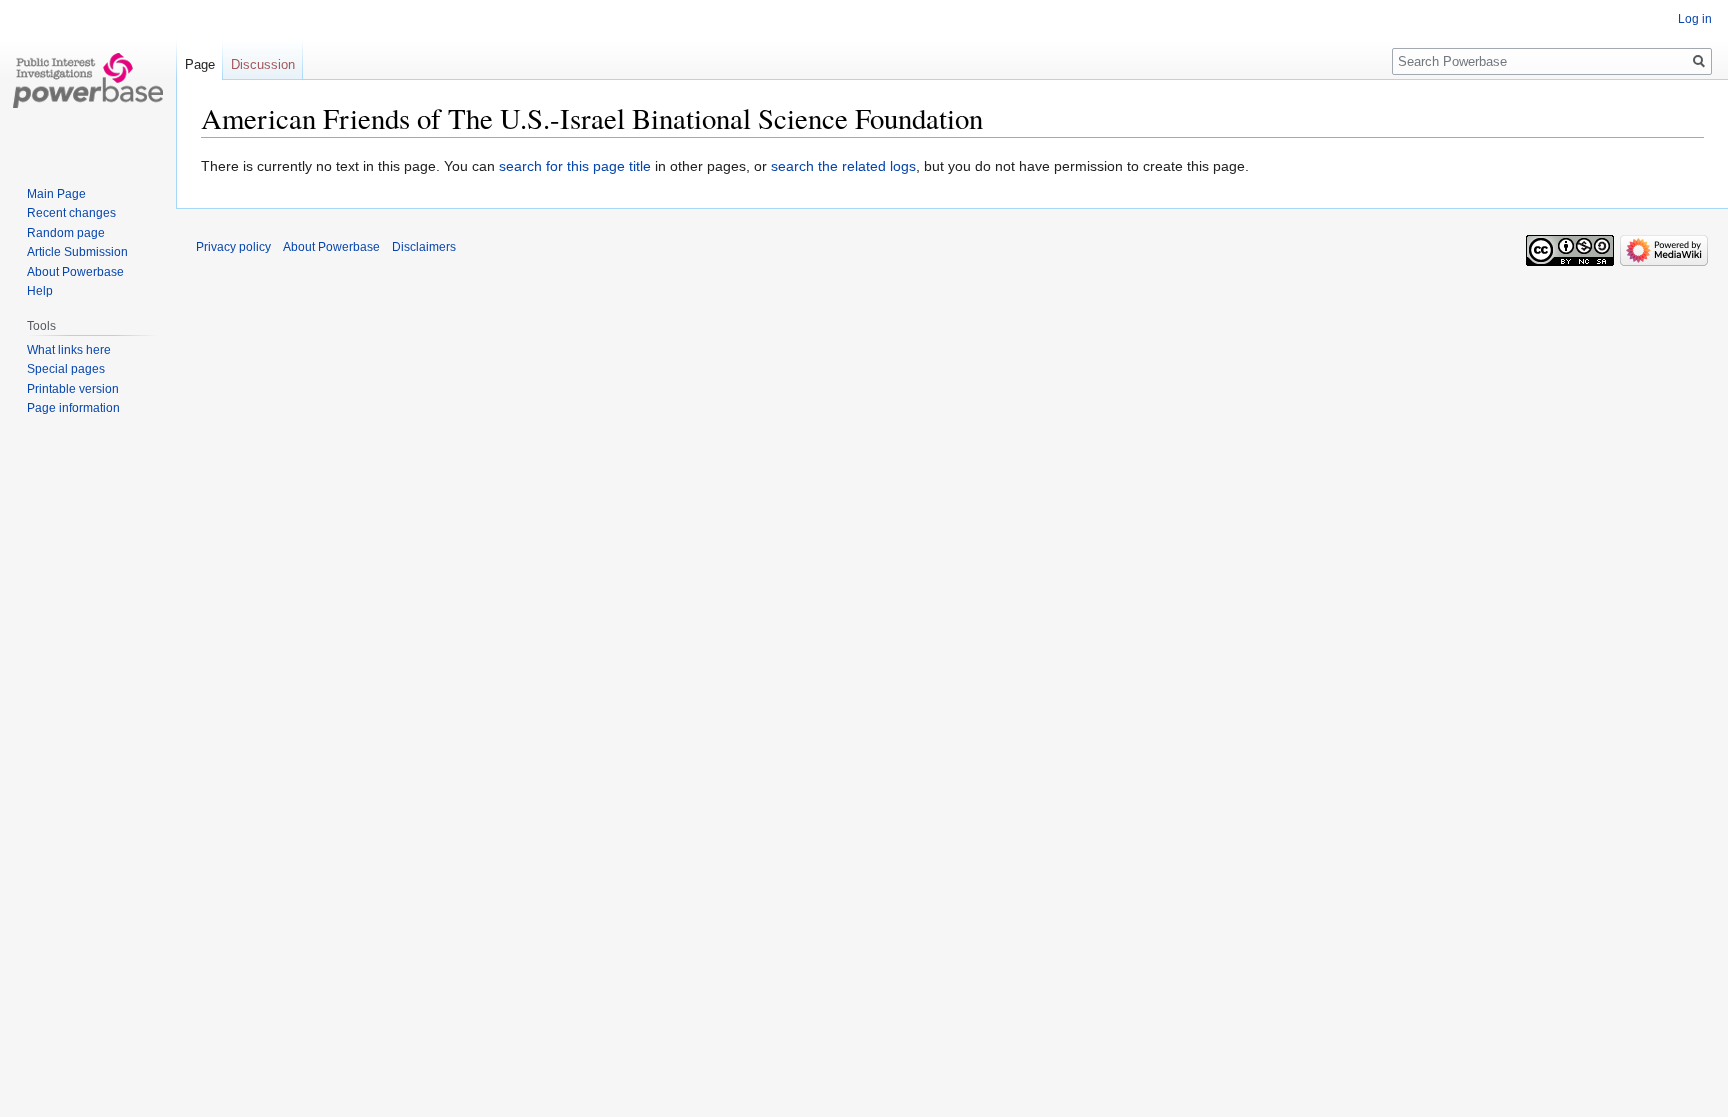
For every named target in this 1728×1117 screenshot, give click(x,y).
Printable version (73, 389)
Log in (1695, 19)
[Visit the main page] (88, 80)
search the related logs (843, 166)
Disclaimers (424, 247)
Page (200, 64)
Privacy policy (233, 247)
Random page (66, 233)
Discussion (263, 64)
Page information (73, 408)
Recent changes (71, 213)
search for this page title (575, 166)
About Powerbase (75, 272)
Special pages (66, 369)
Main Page (56, 194)
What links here (69, 350)
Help (40, 291)
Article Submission (77, 252)
